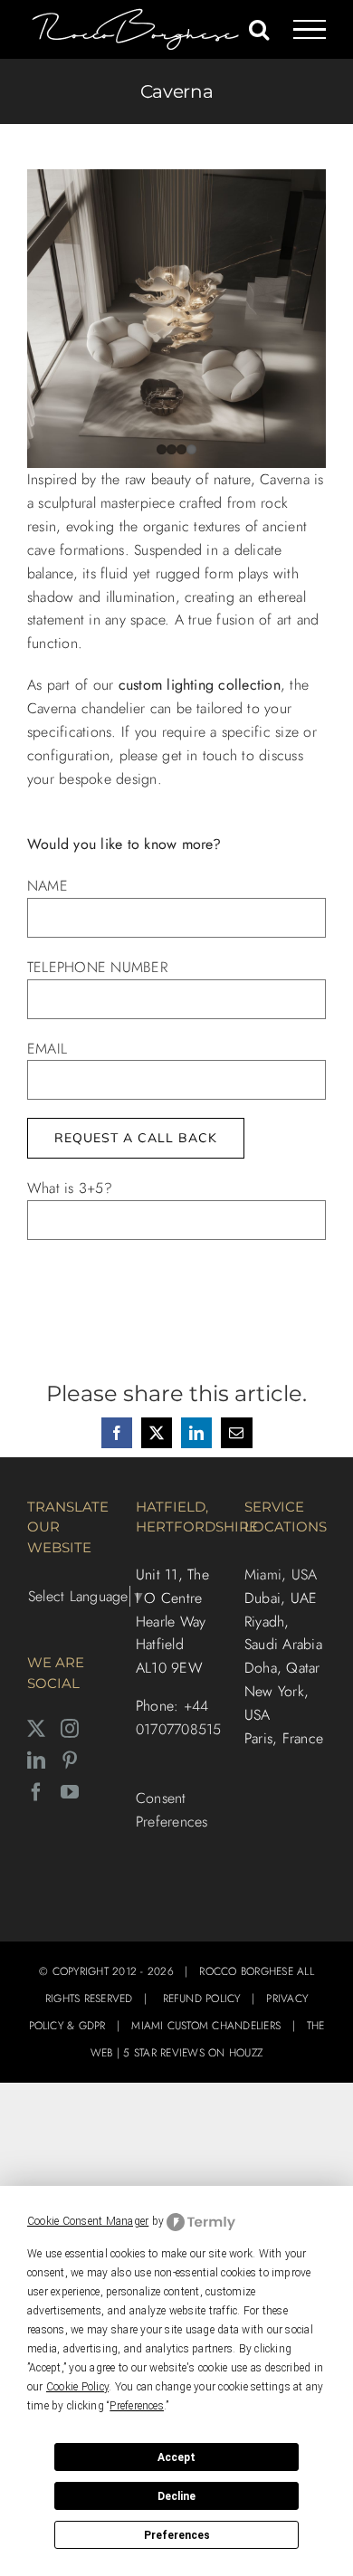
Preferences (177, 2535)
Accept (176, 2457)
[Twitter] (36, 1729)
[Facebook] (36, 1792)
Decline (176, 2496)
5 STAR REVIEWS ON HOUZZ (193, 2053)
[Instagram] (70, 1729)
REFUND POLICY (202, 1999)
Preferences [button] (137, 2406)
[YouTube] (70, 1792)
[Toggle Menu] (310, 30)
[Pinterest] (70, 1760)
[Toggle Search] (259, 29)
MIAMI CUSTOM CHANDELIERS (206, 2026)
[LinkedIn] (36, 1760)
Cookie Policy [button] (77, 2387)
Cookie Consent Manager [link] (88, 2221)
